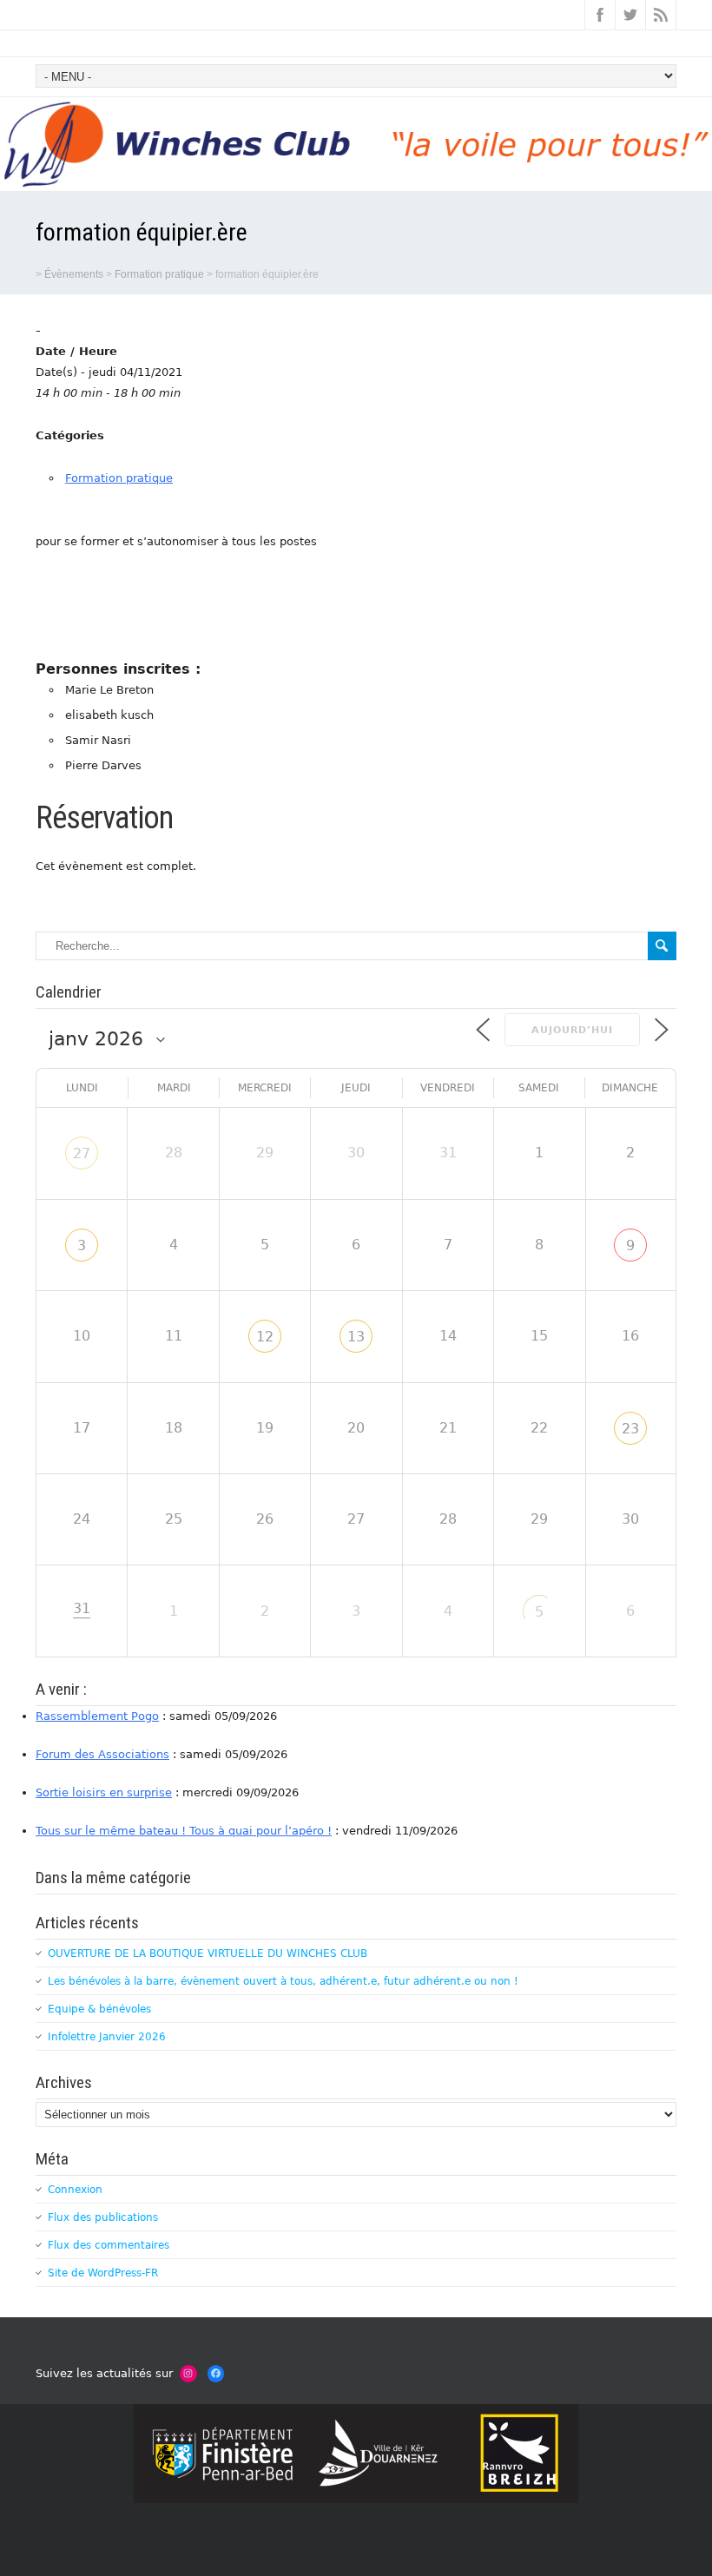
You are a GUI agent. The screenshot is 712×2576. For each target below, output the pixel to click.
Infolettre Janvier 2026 (107, 2037)
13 (356, 1337)
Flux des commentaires (109, 2245)
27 (82, 1153)
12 (265, 1337)
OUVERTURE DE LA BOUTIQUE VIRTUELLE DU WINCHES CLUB (208, 1953)
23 (630, 1429)
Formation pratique (119, 478)
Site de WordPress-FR (103, 2273)
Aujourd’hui (572, 1030)
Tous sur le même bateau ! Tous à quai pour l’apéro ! (184, 1831)
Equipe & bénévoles (99, 2009)
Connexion (75, 2190)
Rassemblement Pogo (97, 1716)
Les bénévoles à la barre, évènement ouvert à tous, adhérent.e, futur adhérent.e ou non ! (283, 1981)
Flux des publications (103, 2217)
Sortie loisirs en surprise (104, 1792)
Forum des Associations (102, 1754)
